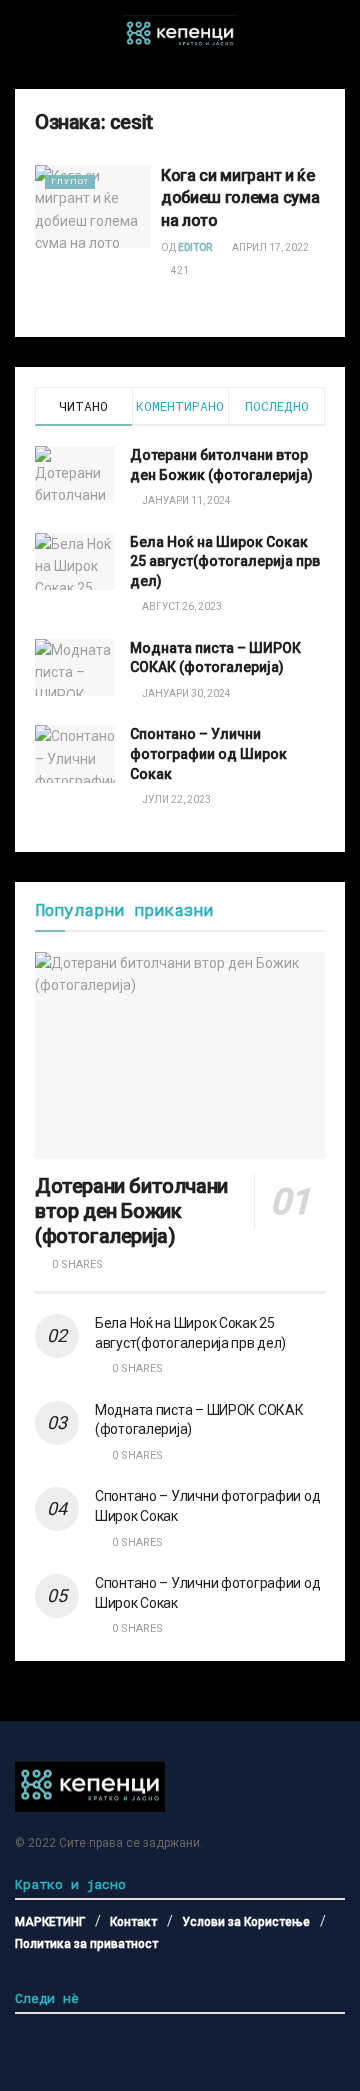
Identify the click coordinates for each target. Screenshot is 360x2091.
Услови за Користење (246, 1922)
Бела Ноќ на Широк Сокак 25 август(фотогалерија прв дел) (225, 561)
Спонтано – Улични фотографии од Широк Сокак (208, 753)
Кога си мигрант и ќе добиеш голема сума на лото (240, 198)
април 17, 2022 (269, 247)
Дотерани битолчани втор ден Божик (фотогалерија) (131, 1211)
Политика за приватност (86, 1944)
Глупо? (70, 181)
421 (179, 270)
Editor (195, 247)
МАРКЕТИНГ (50, 1922)
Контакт (133, 1922)
